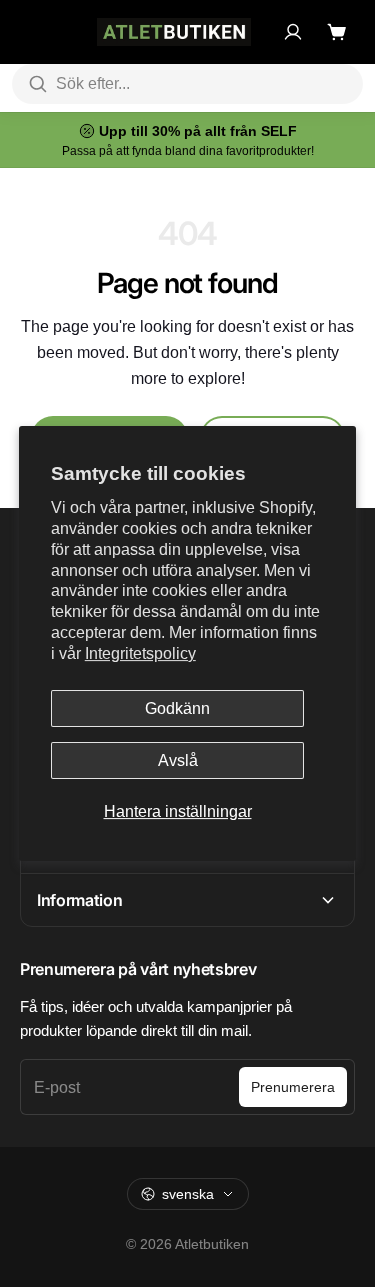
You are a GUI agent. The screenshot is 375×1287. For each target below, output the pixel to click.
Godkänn (177, 708)
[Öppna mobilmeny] (30, 32)
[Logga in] (293, 32)
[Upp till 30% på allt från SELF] (187, 140)
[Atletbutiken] (174, 32)
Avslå (178, 760)
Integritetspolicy (140, 653)
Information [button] (79, 900)
